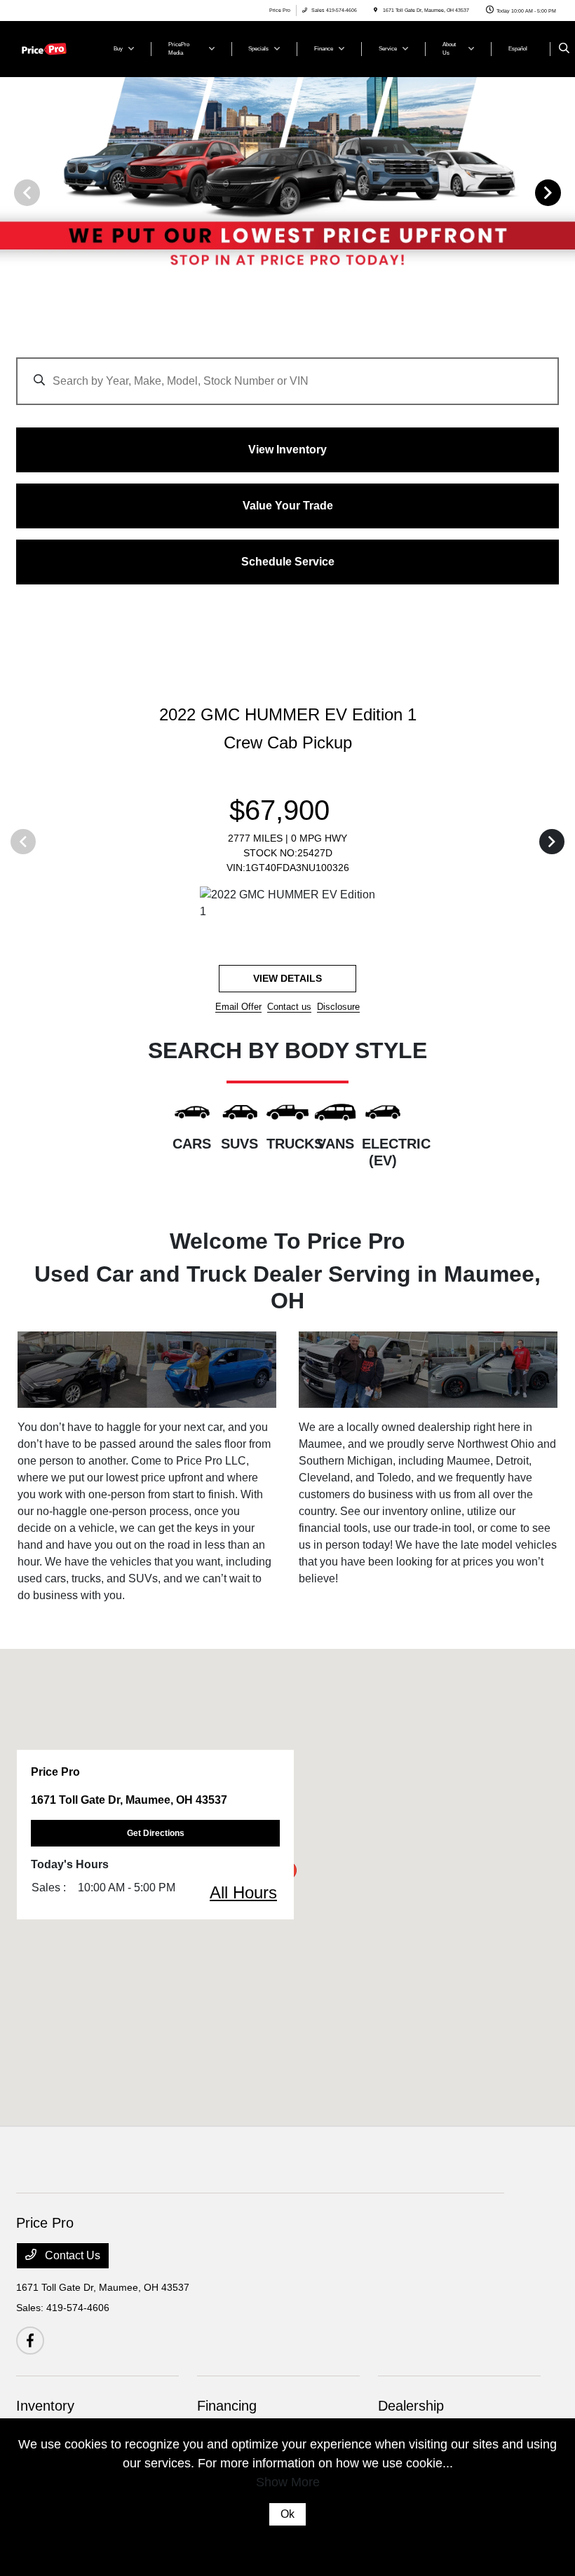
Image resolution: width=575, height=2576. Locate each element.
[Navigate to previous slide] (11, 192)
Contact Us (71, 2255)
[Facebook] (30, 2341)
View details (287, 978)
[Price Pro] (54, 48)
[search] (564, 49)
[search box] (287, 374)
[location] (376, 10)
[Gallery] (287, 192)
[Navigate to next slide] (564, 192)
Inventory (45, 2406)
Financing (227, 2406)
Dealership (411, 2406)
